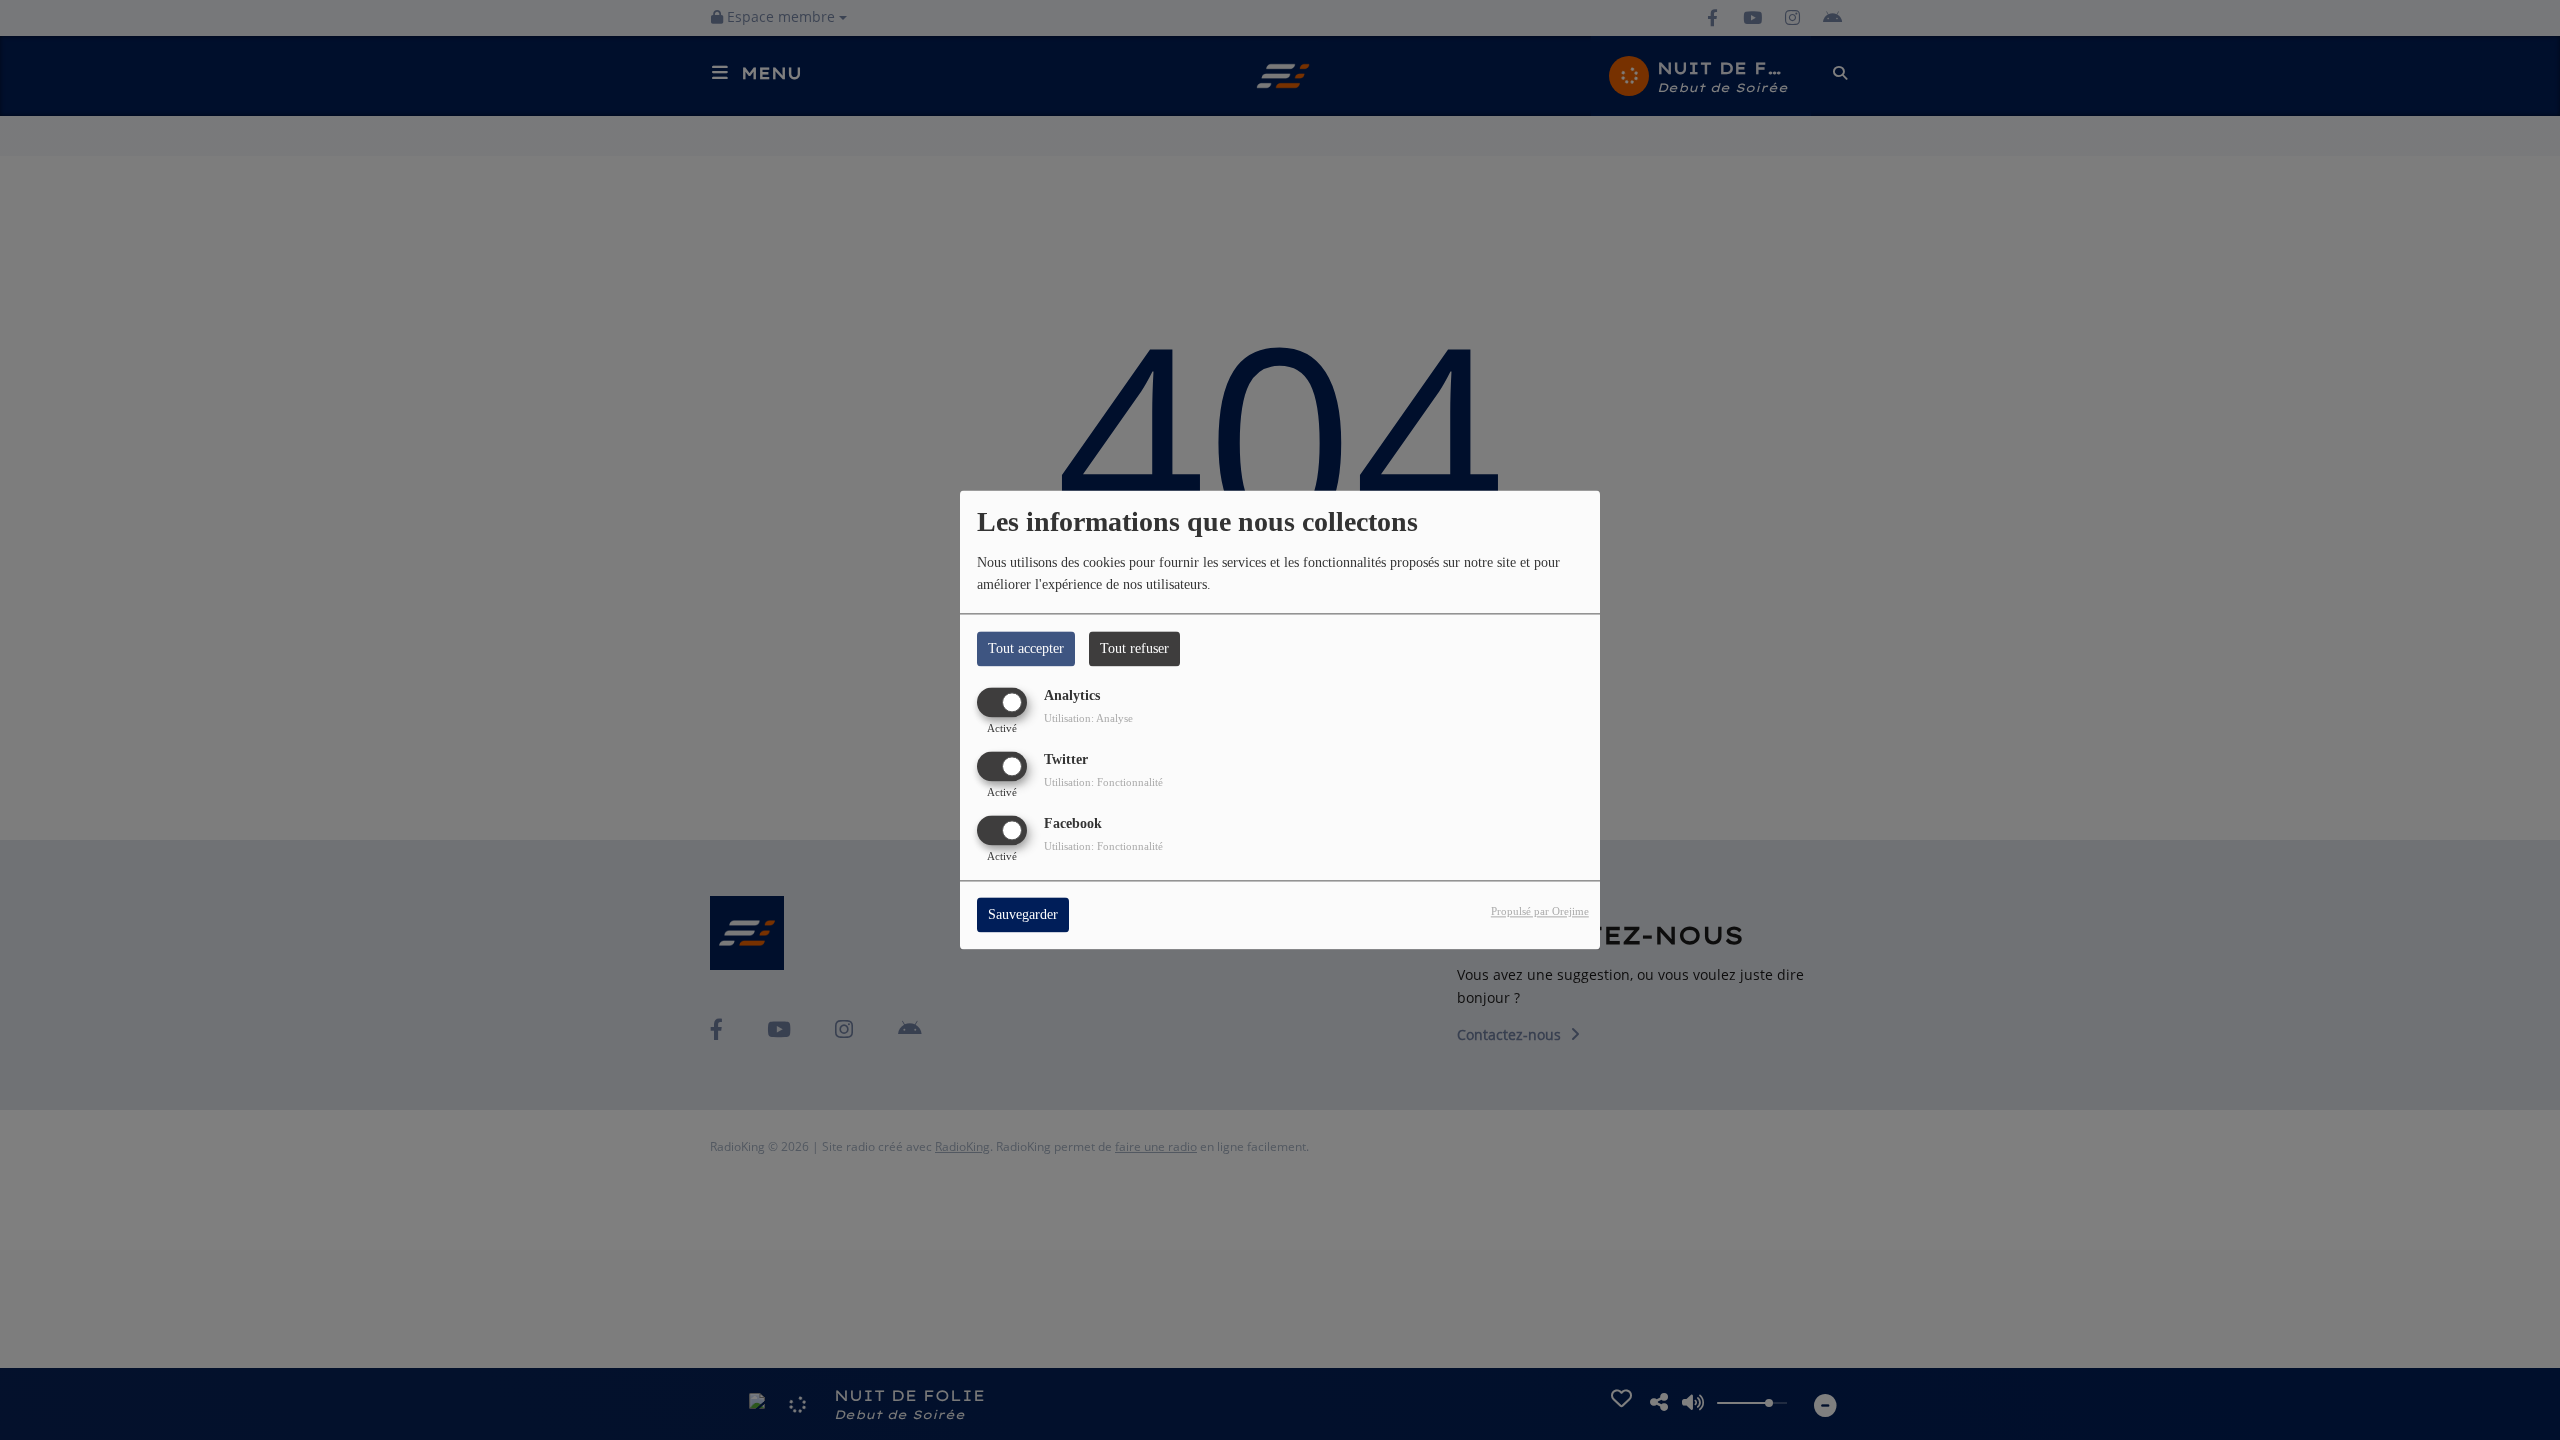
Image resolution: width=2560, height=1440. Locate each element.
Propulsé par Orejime (1540, 912)
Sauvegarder (1023, 915)
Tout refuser (1134, 648)
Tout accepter (1026, 648)
